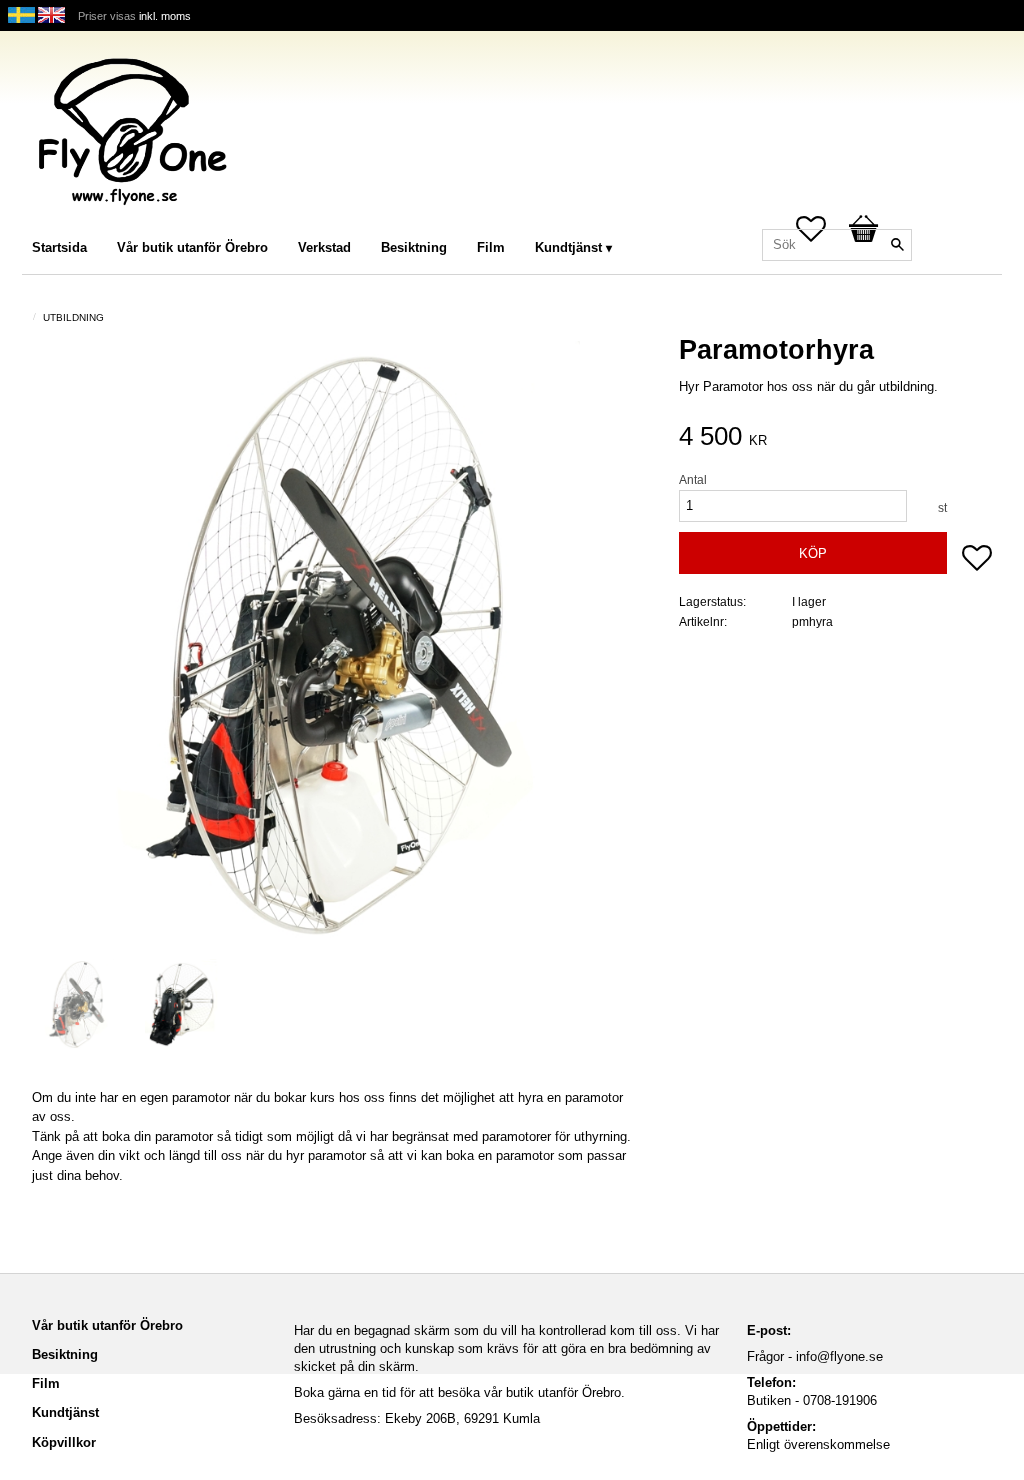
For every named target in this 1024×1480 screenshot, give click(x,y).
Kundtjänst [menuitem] (568, 247)
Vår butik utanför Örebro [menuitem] (192, 247)
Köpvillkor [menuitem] (64, 1442)
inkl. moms (165, 16)
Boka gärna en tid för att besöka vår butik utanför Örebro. (459, 1392)
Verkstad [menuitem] (324, 247)
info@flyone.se (839, 1356)
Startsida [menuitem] (59, 247)
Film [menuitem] (491, 247)
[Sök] (897, 245)
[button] (977, 560)
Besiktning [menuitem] (414, 247)
